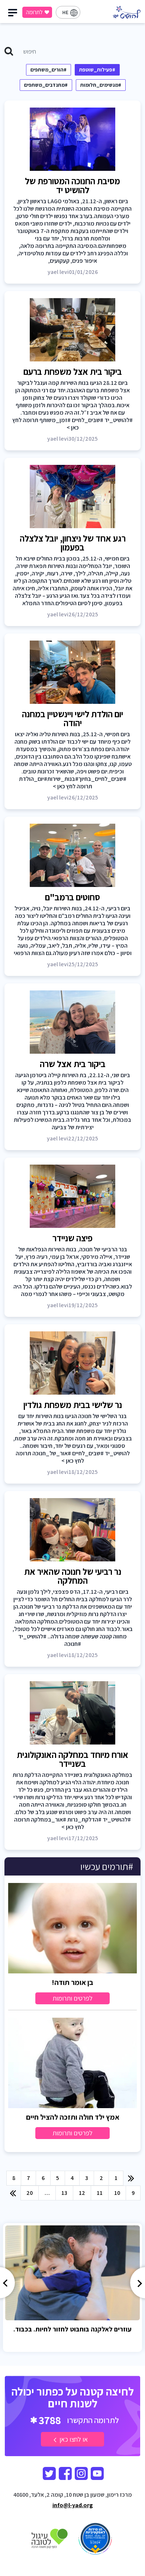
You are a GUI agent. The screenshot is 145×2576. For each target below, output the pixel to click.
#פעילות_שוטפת (97, 70)
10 (117, 2193)
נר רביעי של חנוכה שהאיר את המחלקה (73, 1576)
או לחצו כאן (73, 2439)
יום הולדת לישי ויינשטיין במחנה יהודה (72, 718)
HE (65, 12)
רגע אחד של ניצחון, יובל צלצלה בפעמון (73, 543)
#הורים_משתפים (49, 70)
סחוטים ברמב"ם (72, 897)
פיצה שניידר (72, 1238)
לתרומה (34, 12)
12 (82, 2193)
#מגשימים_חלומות (101, 85)
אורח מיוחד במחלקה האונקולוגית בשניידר (72, 1759)
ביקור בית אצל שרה (73, 1064)
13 (64, 2193)
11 (100, 2193)
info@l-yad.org (73, 2505)
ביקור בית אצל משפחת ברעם (73, 371)
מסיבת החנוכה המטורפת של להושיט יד (72, 185)
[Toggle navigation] (14, 15)
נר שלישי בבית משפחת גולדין (73, 1405)
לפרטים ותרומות (72, 1998)
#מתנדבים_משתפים (46, 85)
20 (30, 2193)
